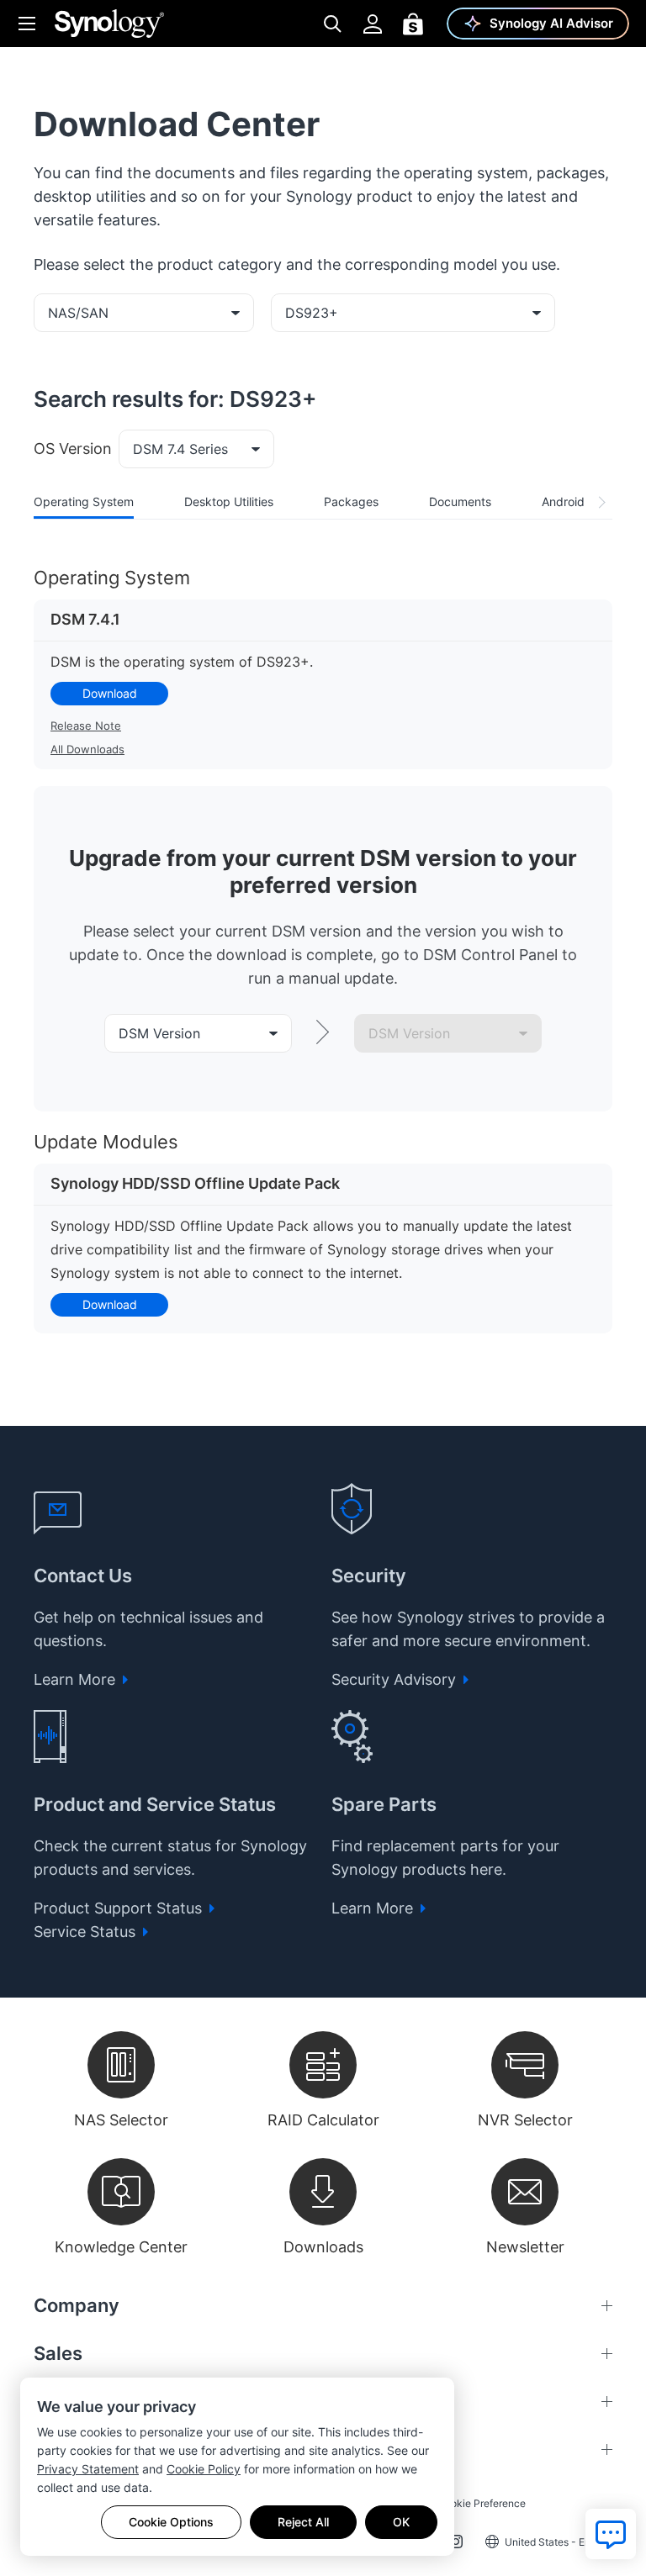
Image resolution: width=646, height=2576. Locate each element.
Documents (460, 501)
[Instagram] (456, 2545)
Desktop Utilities (229, 501)
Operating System (84, 501)
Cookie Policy (204, 2469)
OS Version (73, 449)
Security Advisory (396, 1679)
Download (110, 693)
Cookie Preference (482, 2503)
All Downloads (87, 749)
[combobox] (144, 313)
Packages (351, 501)
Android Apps (579, 501)
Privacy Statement (88, 2469)
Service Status (87, 1932)
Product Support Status (120, 1908)
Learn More (77, 1679)
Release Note (86, 726)
